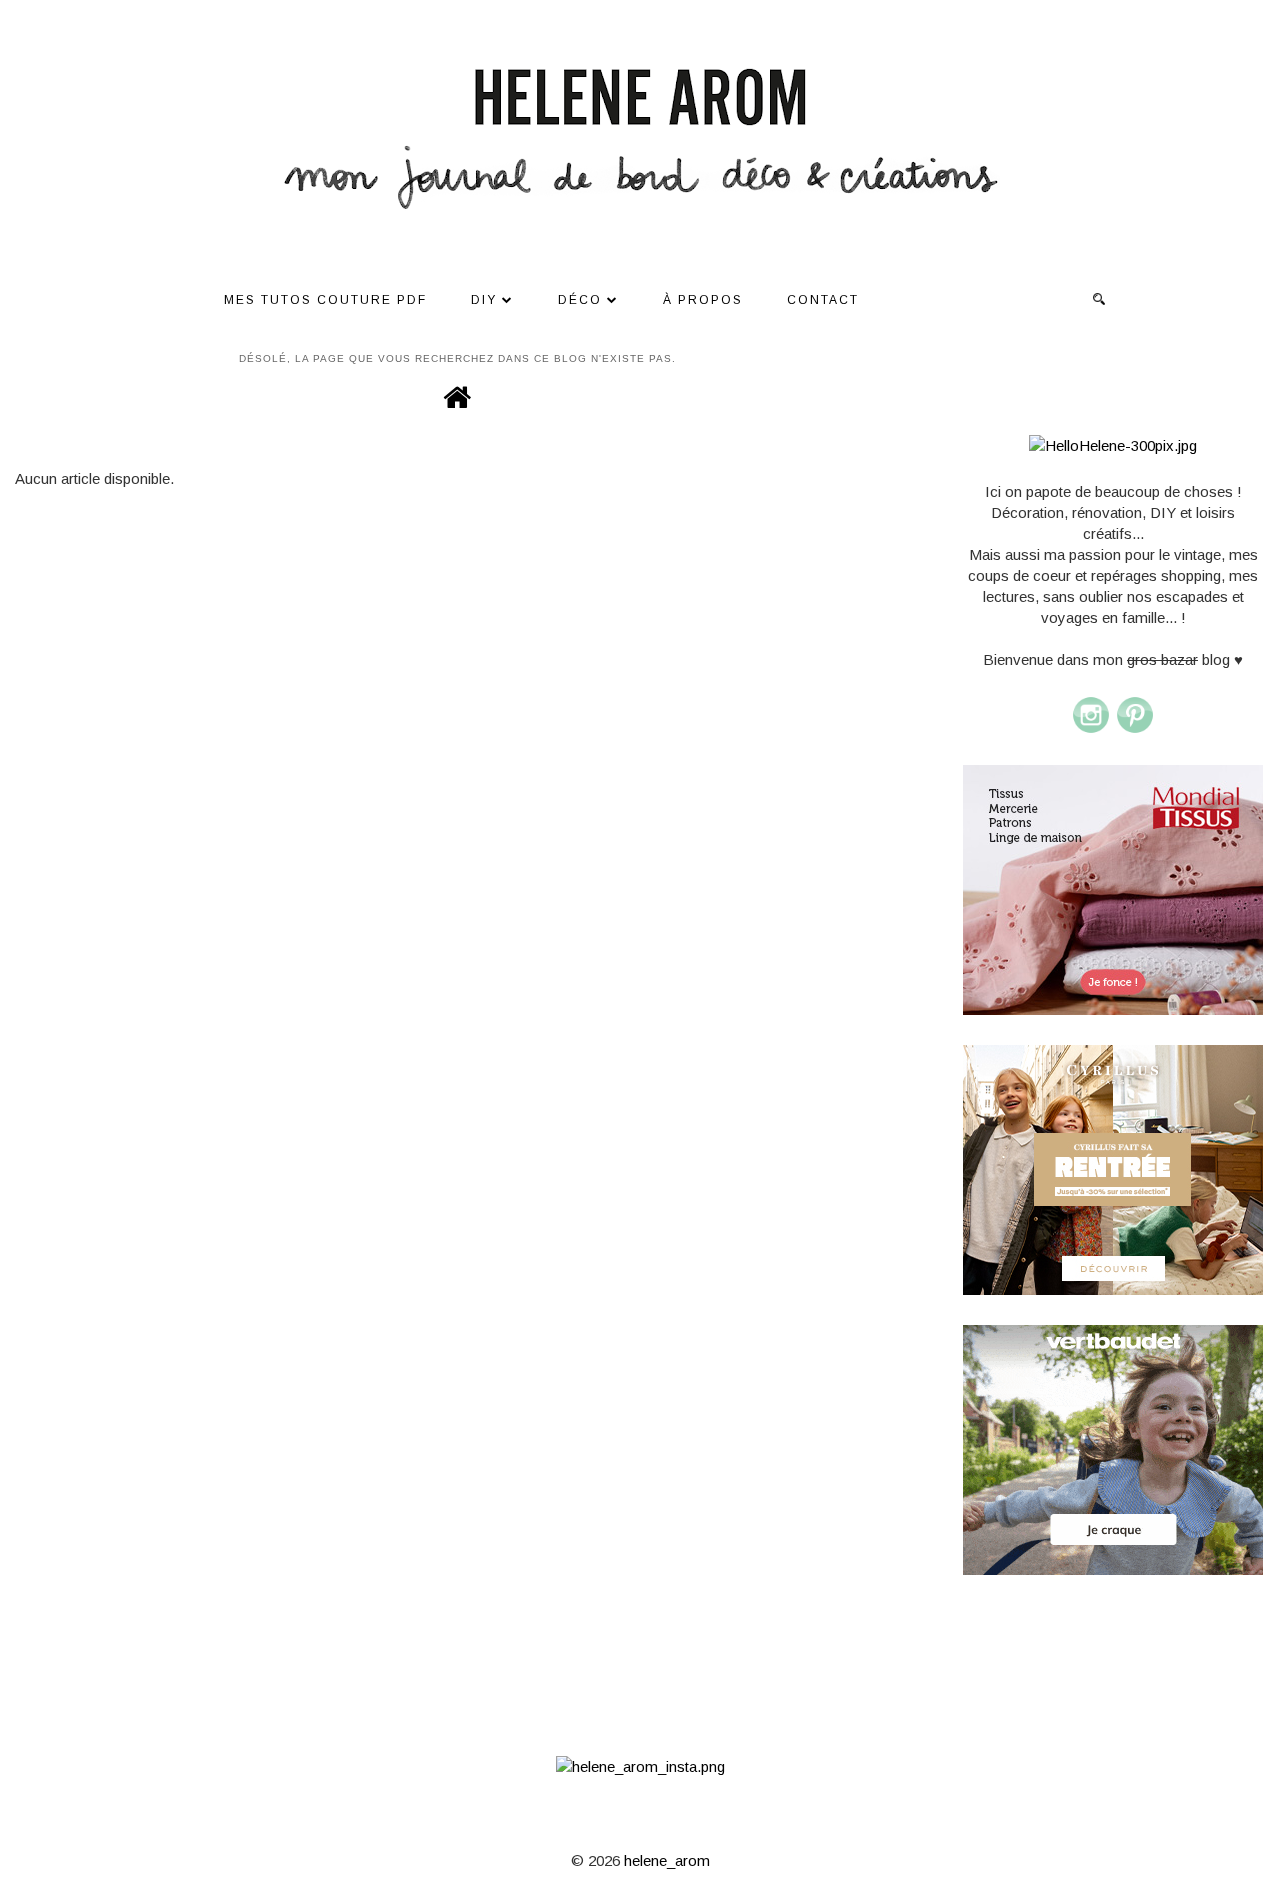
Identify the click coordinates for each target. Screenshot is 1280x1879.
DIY (484, 300)
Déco (580, 300)
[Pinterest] (1135, 729)
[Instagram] (1091, 729)
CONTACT (823, 300)
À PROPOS (703, 300)
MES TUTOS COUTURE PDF (325, 300)
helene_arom (667, 1860)
